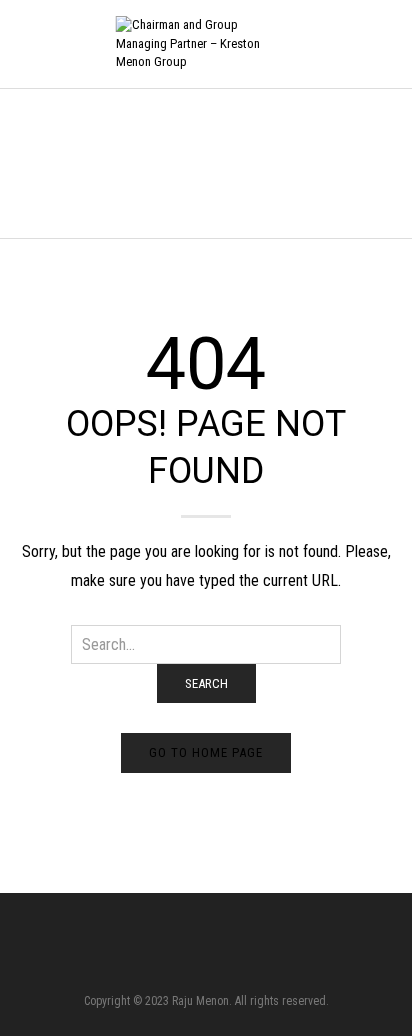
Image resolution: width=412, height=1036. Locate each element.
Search (206, 683)
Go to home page (206, 752)
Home (30, 162)
